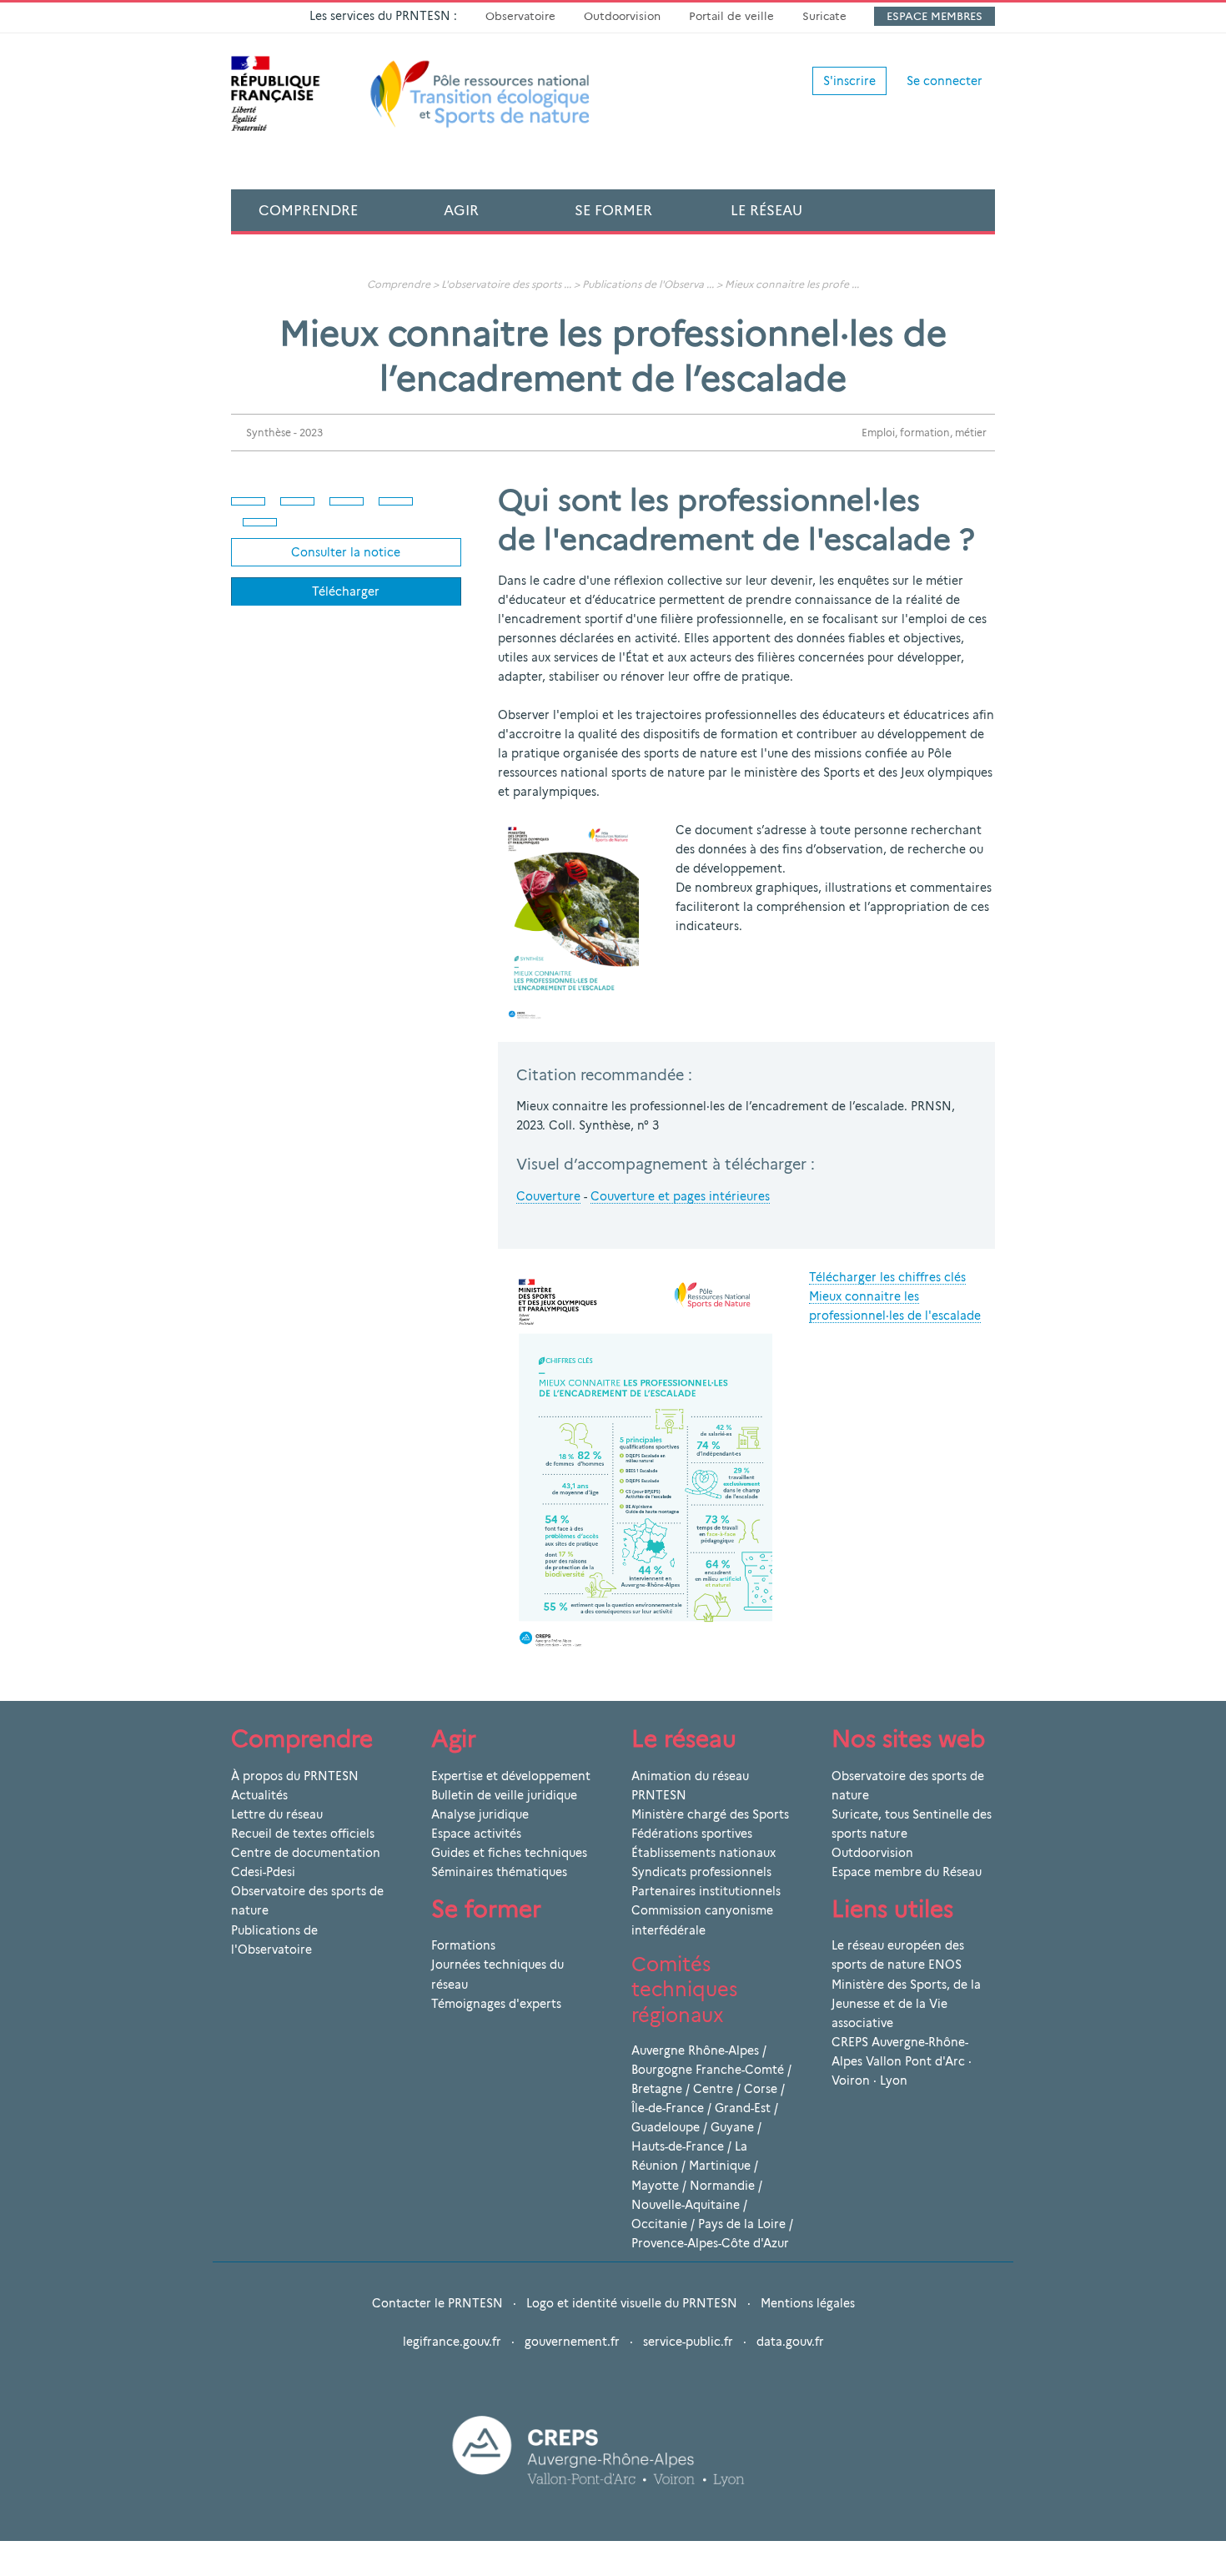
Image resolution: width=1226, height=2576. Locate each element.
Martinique (720, 2166)
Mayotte (655, 2186)
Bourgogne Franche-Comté (708, 2070)
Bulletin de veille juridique (504, 1795)
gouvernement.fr (572, 2342)
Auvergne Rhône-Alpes (695, 2050)
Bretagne (657, 2089)
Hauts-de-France (678, 2146)
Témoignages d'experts (496, 2004)
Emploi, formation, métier (924, 433)
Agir (461, 210)
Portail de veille (731, 16)
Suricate (824, 16)
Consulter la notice (346, 552)
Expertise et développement (511, 1776)
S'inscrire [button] (849, 81)
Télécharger (346, 591)
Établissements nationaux (703, 1853)
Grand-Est (743, 2108)
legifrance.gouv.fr (452, 2342)
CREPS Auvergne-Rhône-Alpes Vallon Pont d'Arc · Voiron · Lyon (902, 2061)
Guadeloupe (666, 2127)
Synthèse (269, 433)
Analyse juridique (480, 1814)
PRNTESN (659, 1795)
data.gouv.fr (790, 2342)
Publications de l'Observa (643, 284)
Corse (761, 2089)
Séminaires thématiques (499, 1872)
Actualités (259, 1795)
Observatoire (520, 16)
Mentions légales (808, 2303)
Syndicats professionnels (701, 1872)
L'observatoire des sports (501, 284)
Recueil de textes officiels (303, 1834)
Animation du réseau (690, 1776)
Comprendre (308, 210)
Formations (463, 1945)
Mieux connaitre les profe (787, 284)
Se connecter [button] (945, 81)
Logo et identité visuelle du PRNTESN (632, 2303)
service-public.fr (688, 2342)
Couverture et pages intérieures (680, 1196)
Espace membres (935, 16)
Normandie (722, 2186)
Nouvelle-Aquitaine (686, 2205)
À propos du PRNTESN (295, 1776)
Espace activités (476, 1834)
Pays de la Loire (742, 2224)
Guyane (732, 2127)
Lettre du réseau (277, 1814)
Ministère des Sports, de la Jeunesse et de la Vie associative (906, 2004)
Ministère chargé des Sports (710, 1814)
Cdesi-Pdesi (263, 1872)
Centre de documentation (306, 1853)
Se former (613, 210)
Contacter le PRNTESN (437, 2303)
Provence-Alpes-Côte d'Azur (710, 2243)
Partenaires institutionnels (706, 1891)
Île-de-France (668, 2108)
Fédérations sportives (692, 1834)
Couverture (548, 1196)
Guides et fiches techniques (509, 1853)
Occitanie (659, 2224)
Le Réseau (766, 210)
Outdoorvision (622, 16)
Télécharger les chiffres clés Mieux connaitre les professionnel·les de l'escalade (895, 1296)
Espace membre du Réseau (907, 1872)
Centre (713, 2089)
